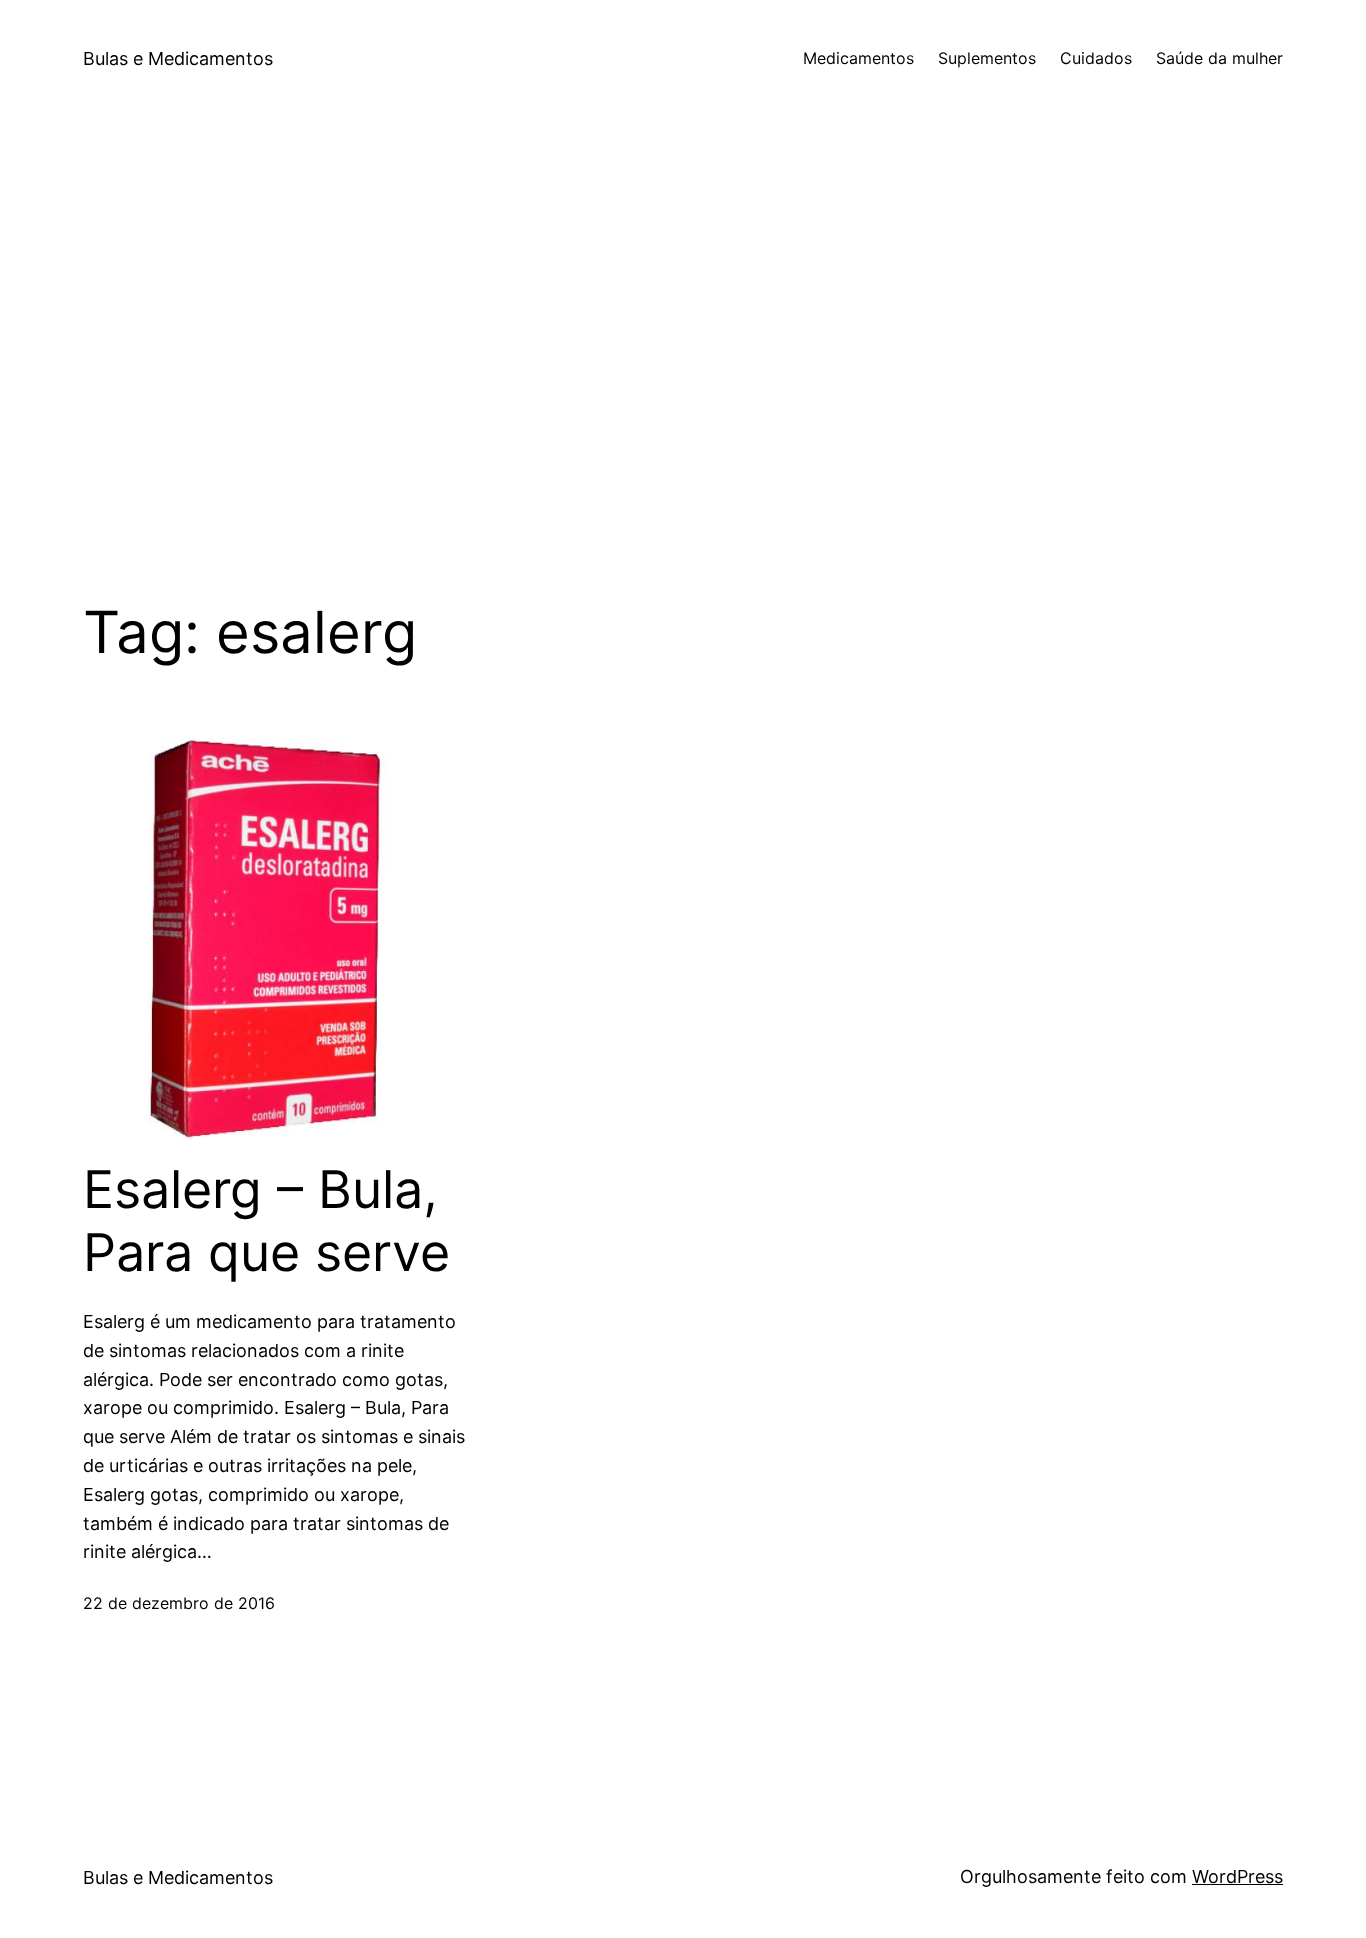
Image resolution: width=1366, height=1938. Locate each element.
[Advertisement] (683, 330)
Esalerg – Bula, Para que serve (266, 1221)
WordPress (1237, 1876)
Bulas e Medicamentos (178, 58)
